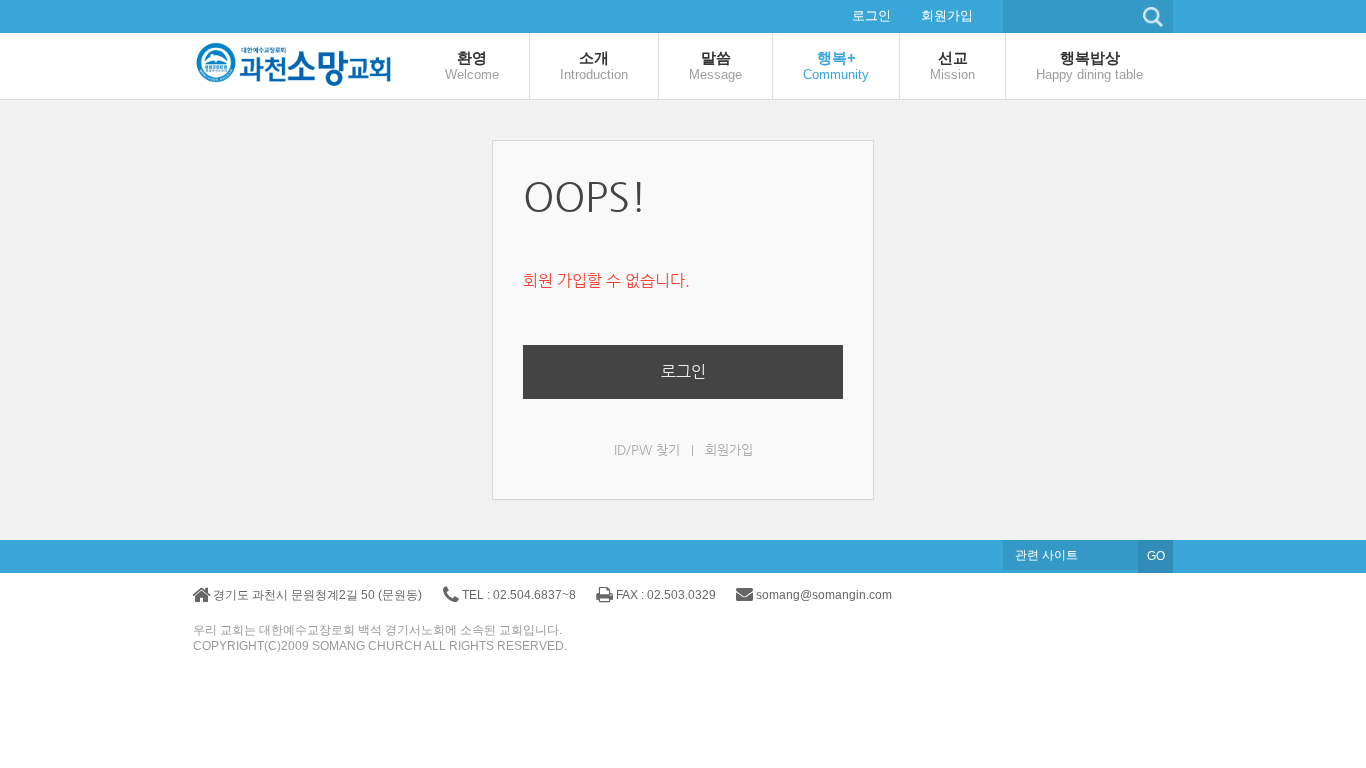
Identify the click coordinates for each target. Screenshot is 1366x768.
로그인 (871, 15)
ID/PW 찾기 (647, 449)
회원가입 (947, 15)
